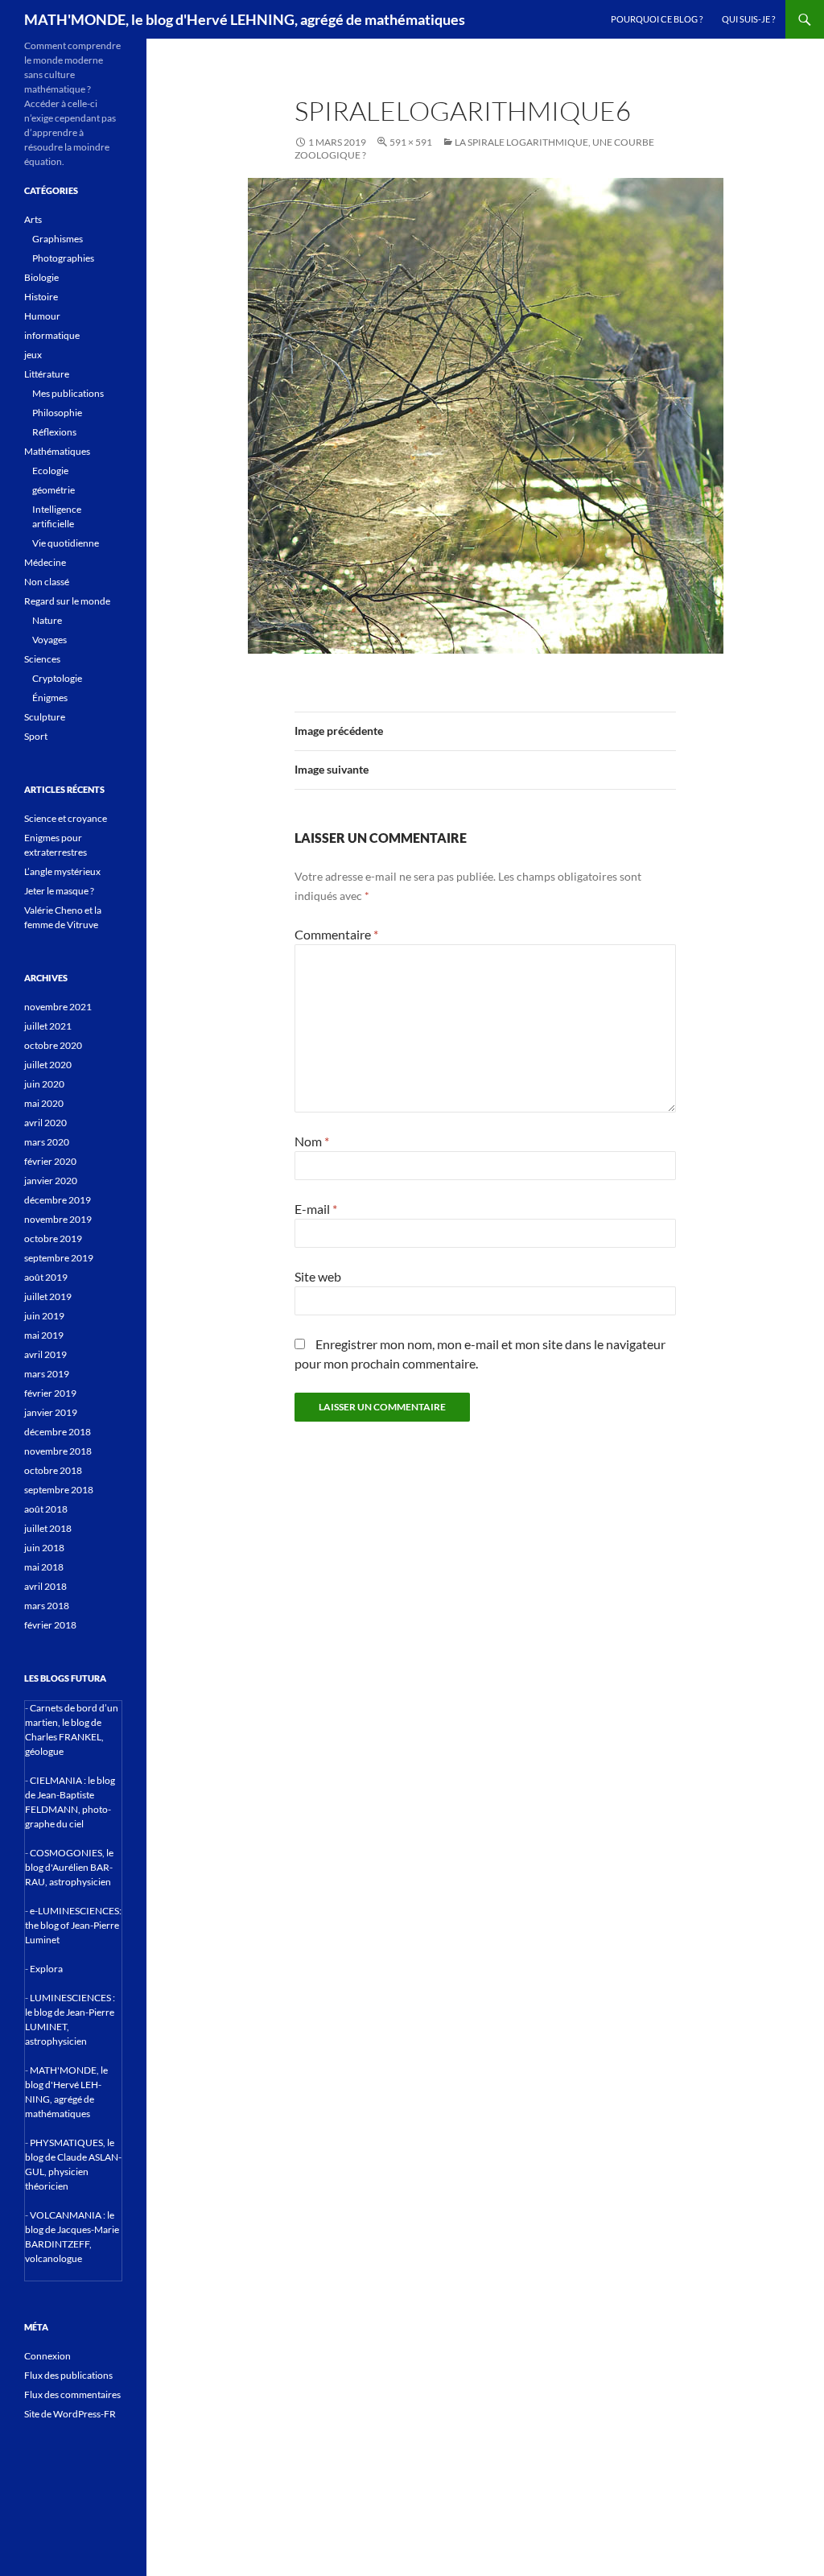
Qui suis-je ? (748, 19)
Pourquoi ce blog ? (657, 19)
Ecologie (50, 471)
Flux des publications (68, 2375)
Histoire (41, 297)
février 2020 (50, 1161)
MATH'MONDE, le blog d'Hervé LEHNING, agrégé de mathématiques (245, 19)
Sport (36, 736)
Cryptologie (57, 678)
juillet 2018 (48, 1528)
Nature (47, 620)
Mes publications (68, 393)
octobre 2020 (53, 1045)
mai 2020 (44, 1103)
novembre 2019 (58, 1219)
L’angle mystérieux (62, 871)
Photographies (63, 258)
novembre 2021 (58, 1007)
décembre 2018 (58, 1432)
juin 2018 (44, 1548)
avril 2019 (45, 1354)
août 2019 (46, 1277)
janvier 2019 (51, 1412)
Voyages (49, 640)
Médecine (45, 562)
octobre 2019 (53, 1238)
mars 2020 (47, 1142)
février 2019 (50, 1393)
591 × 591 (411, 142)
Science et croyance (66, 818)
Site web (318, 1276)
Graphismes (58, 239)
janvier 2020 (51, 1181)
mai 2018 (44, 1567)
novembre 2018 (58, 1451)
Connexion (47, 2356)
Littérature (47, 374)
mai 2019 (44, 1335)
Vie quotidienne (66, 543)
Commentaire (336, 934)
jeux (33, 355)
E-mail (316, 1209)
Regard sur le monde (67, 601)
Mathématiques (57, 451)
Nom (312, 1141)
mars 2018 (47, 1606)
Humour (42, 316)
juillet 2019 (48, 1296)
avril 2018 (45, 1586)
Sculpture (45, 717)
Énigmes (50, 698)
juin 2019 (44, 1316)
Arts (33, 219)
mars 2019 (47, 1374)
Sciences (42, 659)
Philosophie (57, 413)
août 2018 (46, 1509)
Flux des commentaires (72, 2394)
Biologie (41, 277)
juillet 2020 (48, 1065)
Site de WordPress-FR (70, 2414)
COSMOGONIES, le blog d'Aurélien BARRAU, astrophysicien (69, 1867)
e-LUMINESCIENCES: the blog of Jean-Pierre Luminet (73, 1925)
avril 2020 (45, 1123)
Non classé (47, 582)
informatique (52, 335)
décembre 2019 (58, 1200)
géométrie (54, 490)
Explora (46, 1969)
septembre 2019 (59, 1258)
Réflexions (54, 432)
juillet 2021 (48, 1026)
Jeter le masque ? (59, 891)
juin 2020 (44, 1084)
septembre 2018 (59, 1490)
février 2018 (50, 1625)
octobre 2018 (53, 1470)
